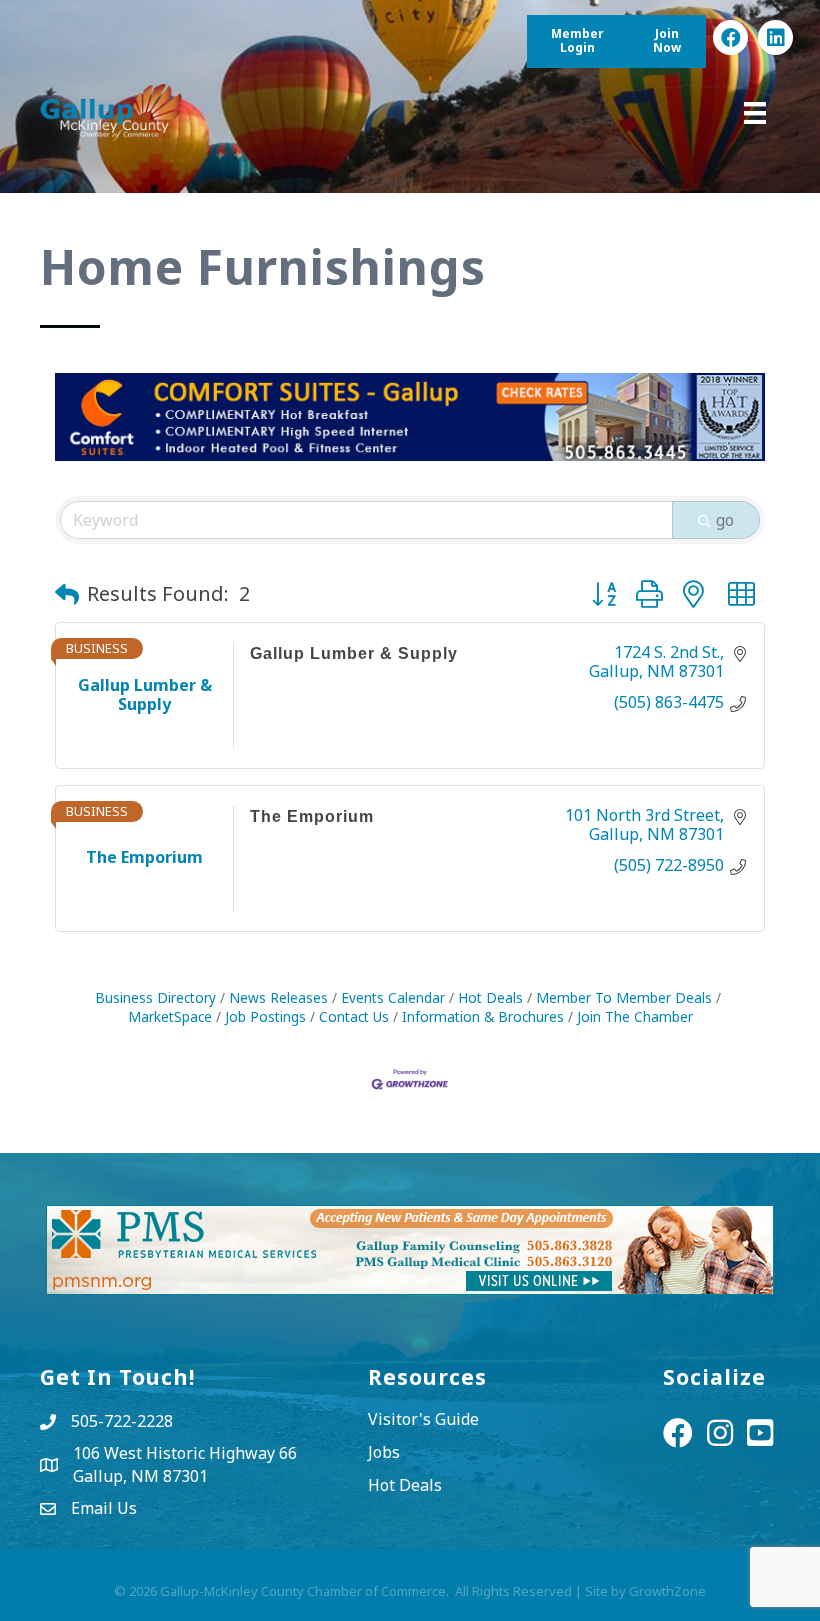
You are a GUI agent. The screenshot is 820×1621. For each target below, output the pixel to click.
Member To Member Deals (624, 997)
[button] (67, 594)
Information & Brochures (483, 1016)
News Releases (278, 997)
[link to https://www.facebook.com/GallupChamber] (730, 37)
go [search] (725, 520)
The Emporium (312, 816)
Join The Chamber (635, 1016)
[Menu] (755, 113)
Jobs (384, 1452)
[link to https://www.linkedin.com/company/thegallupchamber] (775, 37)
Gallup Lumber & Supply (354, 653)
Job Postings (265, 1016)
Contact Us (354, 1016)
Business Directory (155, 997)
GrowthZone (667, 1591)
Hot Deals (490, 997)
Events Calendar (393, 997)
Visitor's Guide (423, 1419)
